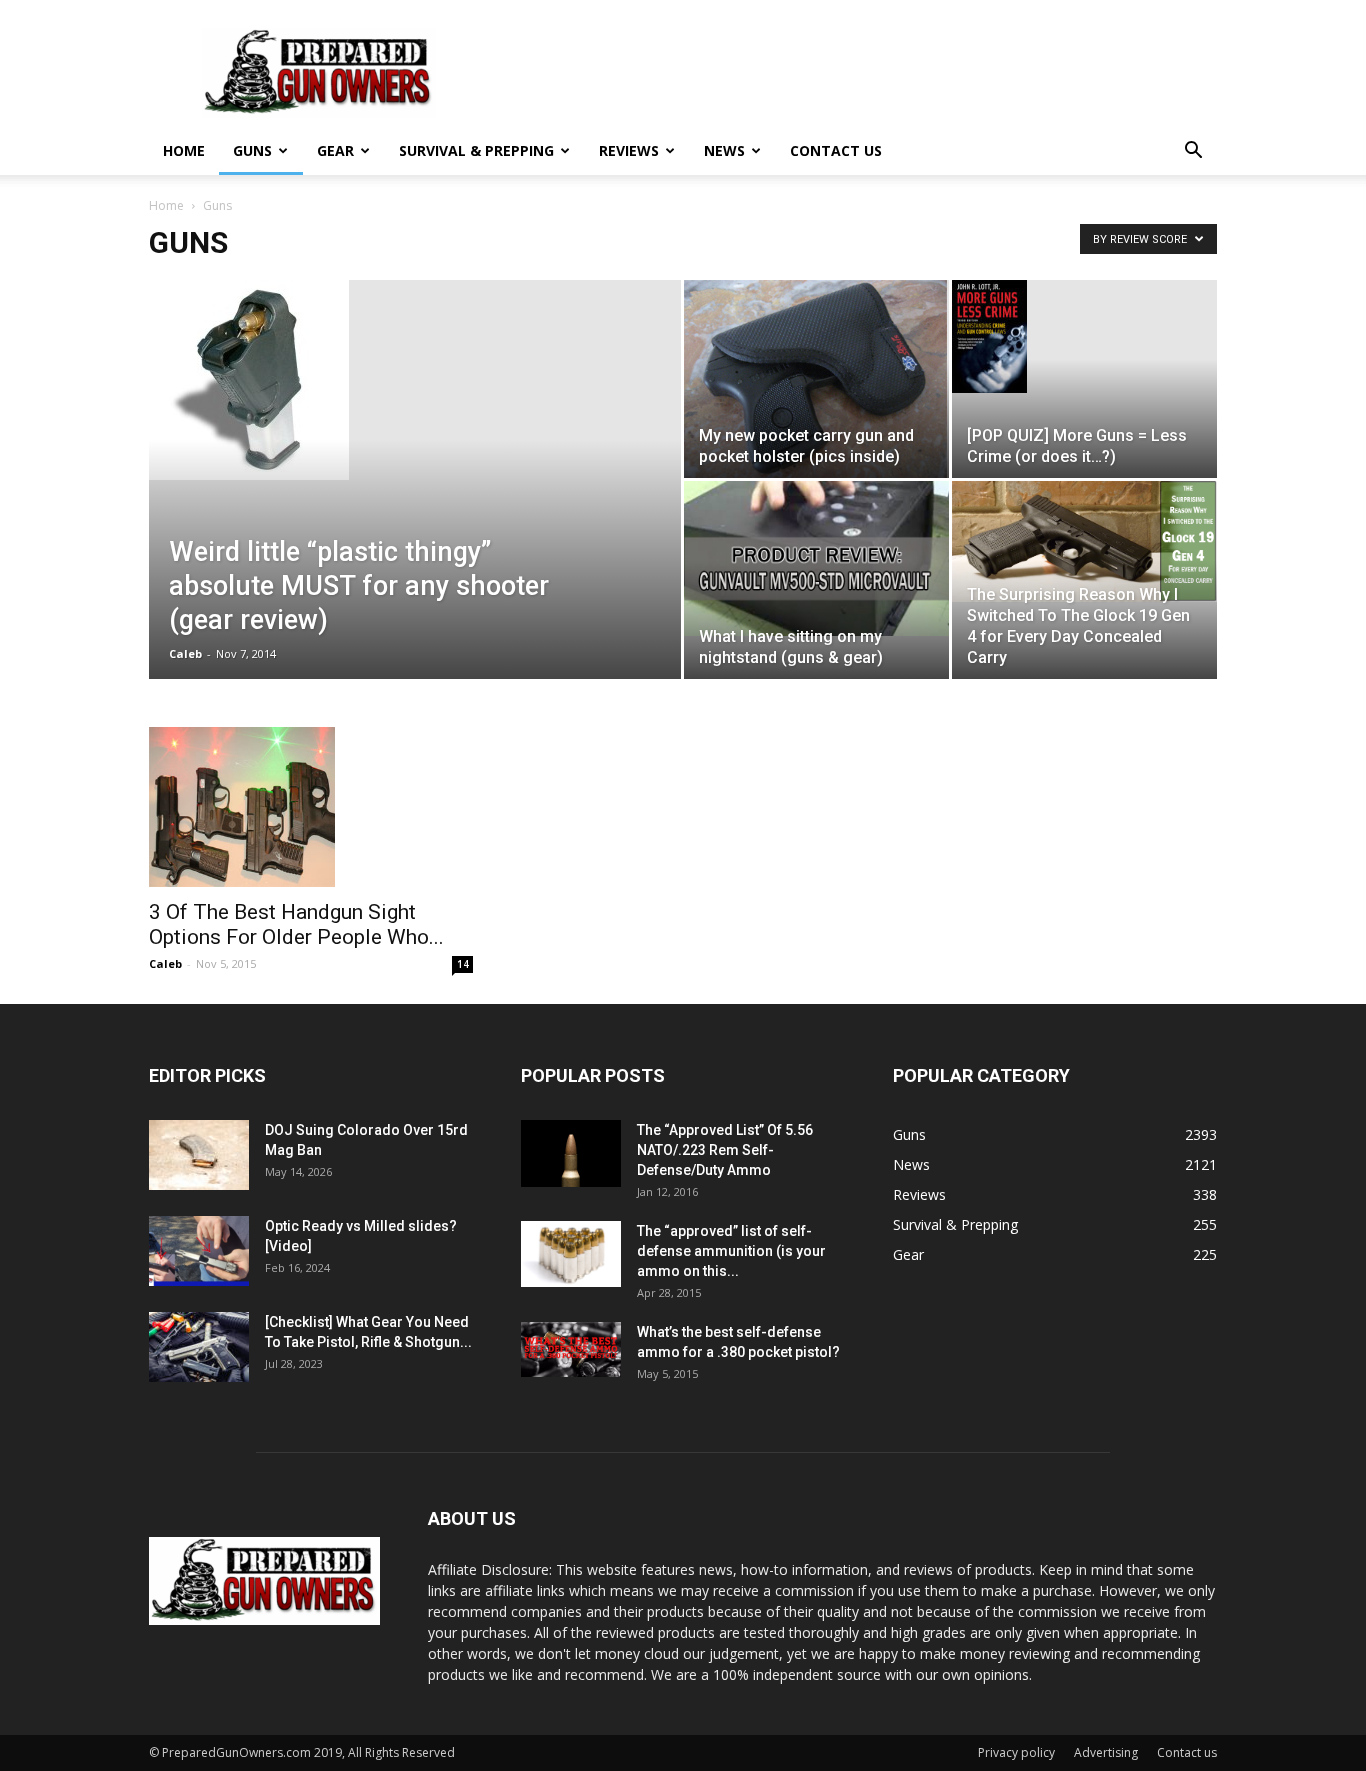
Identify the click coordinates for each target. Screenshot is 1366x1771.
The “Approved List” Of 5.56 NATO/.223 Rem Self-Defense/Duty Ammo (725, 1150)
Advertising (1106, 1752)
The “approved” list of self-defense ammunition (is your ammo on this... (731, 1251)
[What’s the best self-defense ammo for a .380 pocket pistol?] (571, 1350)
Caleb (185, 653)
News (724, 150)
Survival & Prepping (476, 150)
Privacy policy (1016, 1752)
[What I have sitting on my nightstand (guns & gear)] (816, 558)
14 (463, 964)
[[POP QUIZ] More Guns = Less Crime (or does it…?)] (1084, 336)
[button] (1193, 152)
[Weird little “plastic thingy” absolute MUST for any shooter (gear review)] (415, 380)
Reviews (629, 150)
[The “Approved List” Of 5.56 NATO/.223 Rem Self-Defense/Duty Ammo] (571, 1153)
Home (184, 150)
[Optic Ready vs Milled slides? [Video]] (199, 1251)
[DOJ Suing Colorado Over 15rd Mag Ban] (199, 1155)
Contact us (836, 150)
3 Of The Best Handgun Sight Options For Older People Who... (296, 924)
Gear (335, 150)
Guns (252, 150)
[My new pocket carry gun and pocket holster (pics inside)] (816, 379)
